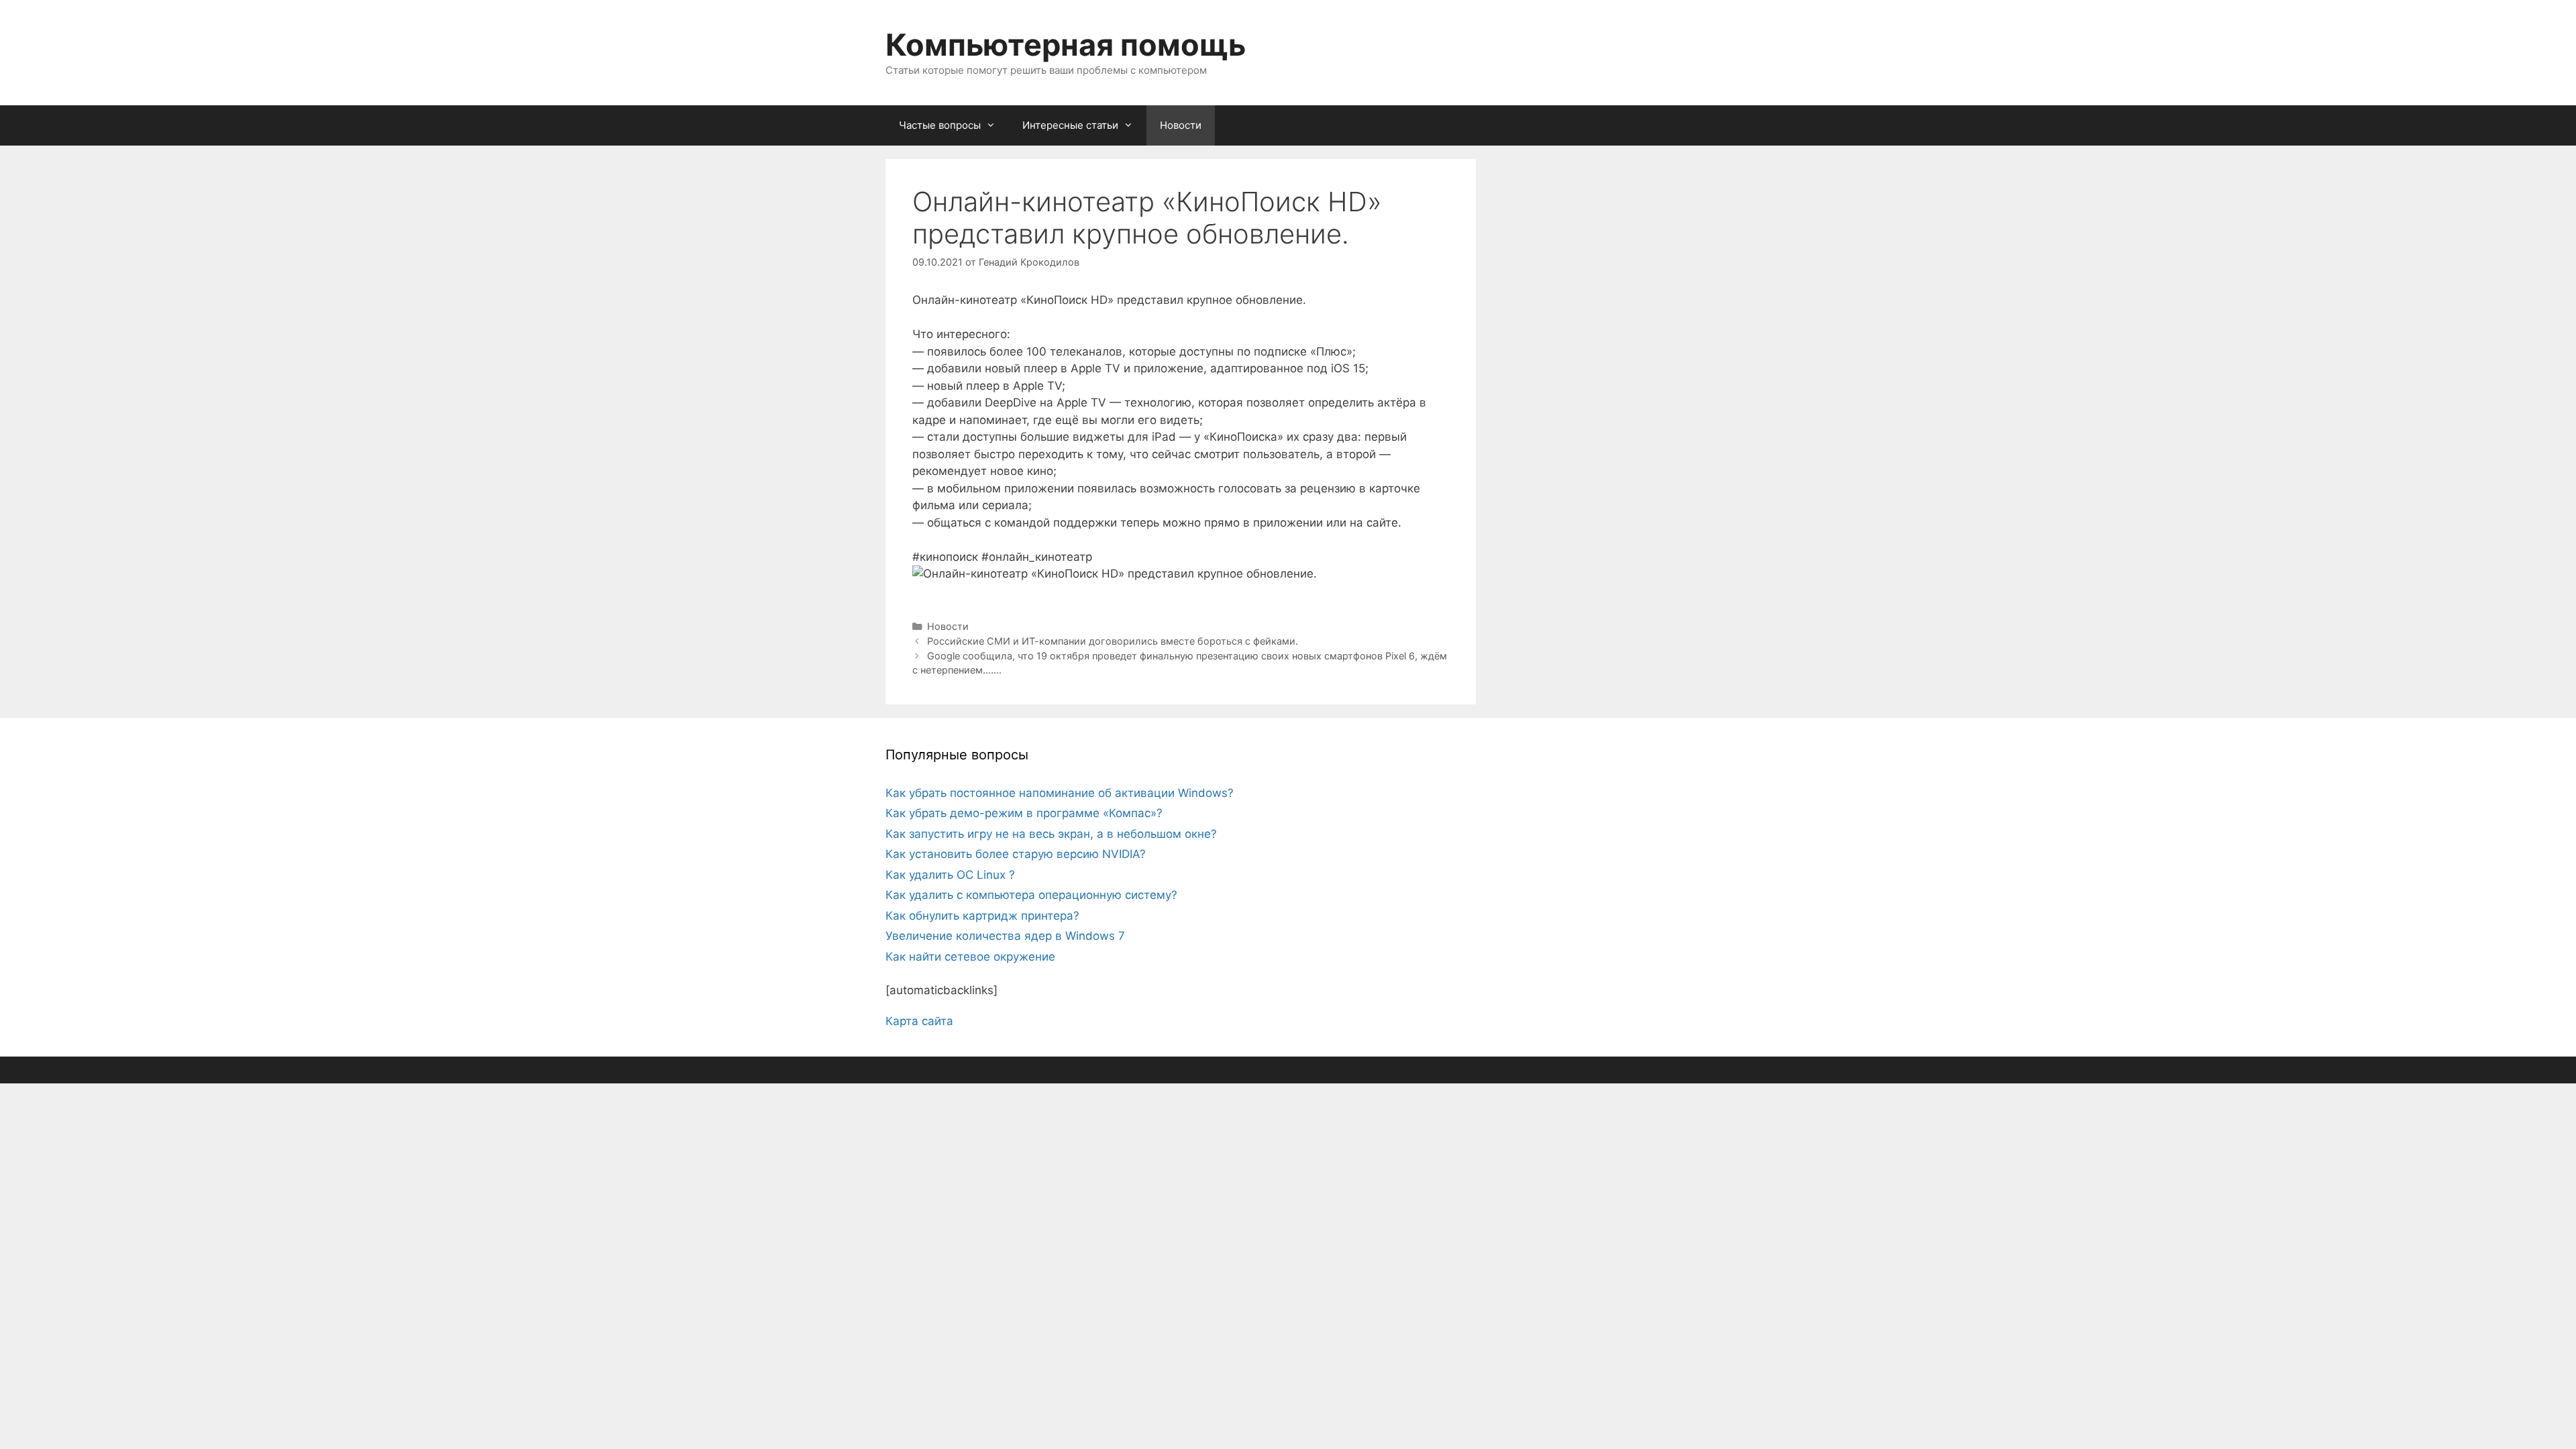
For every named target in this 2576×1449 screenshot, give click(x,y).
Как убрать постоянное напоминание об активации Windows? (1060, 793)
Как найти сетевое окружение (970, 957)
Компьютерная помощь (1066, 45)
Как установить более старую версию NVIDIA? (1016, 854)
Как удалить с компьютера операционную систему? (1031, 895)
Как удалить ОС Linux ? (950, 875)
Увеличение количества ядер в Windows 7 (1005, 936)
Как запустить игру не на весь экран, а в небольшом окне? (1051, 834)
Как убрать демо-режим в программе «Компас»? (1024, 813)
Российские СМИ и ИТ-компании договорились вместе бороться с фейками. (1113, 641)
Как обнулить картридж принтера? (982, 916)
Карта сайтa (919, 1021)
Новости (1181, 125)
